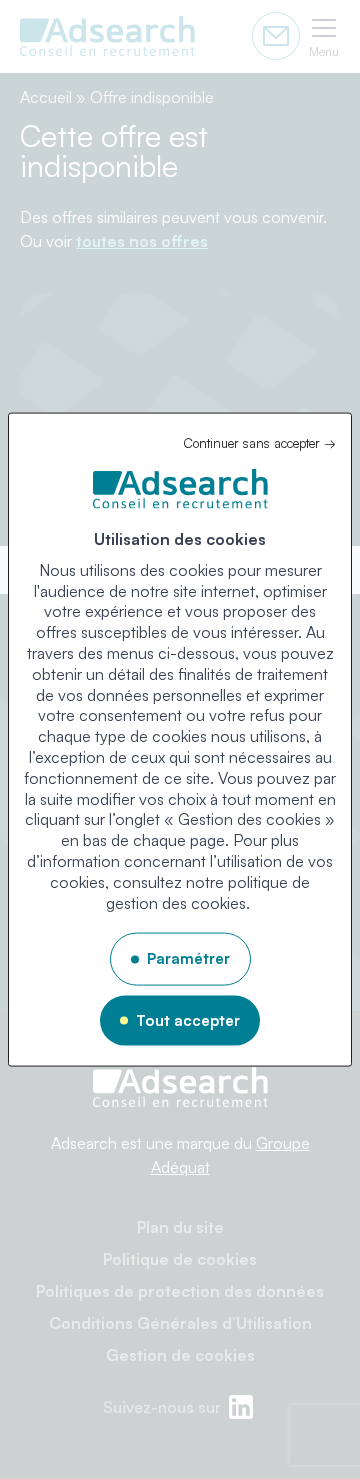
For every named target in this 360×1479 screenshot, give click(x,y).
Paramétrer (188, 958)
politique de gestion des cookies (208, 891)
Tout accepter (188, 1019)
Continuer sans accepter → (259, 442)
